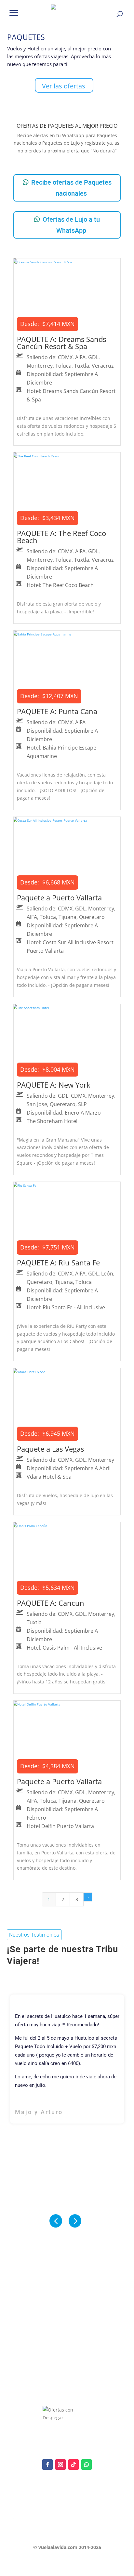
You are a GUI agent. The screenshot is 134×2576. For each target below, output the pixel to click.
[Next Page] (88, 1897)
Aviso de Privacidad (32, 2506)
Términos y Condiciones (36, 2517)
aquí (57, 2499)
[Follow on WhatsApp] (87, 2465)
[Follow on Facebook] (47, 2465)
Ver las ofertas (64, 86)
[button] (14, 12)
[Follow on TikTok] (74, 2465)
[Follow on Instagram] (60, 2465)
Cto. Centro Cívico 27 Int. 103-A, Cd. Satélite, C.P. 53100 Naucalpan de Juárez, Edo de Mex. (67, 2531)
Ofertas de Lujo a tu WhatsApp (71, 225)
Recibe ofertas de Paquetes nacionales (71, 188)
